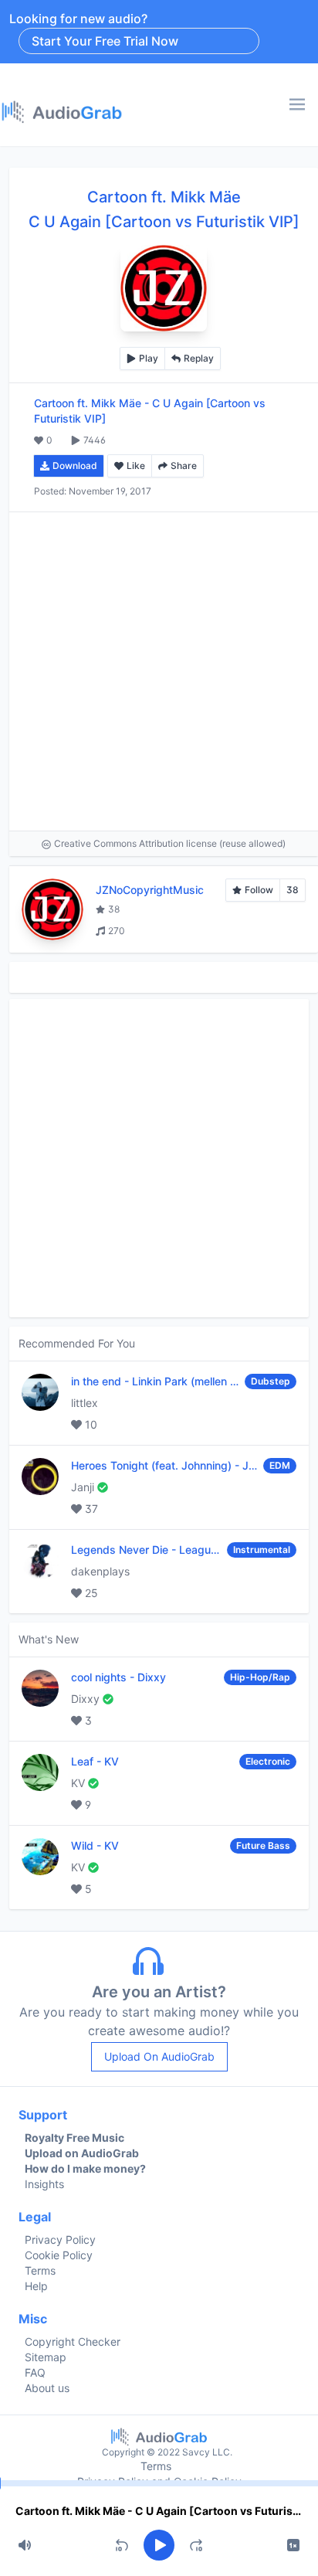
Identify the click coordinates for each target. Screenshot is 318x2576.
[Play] (159, 2545)
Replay (199, 358)
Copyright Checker (73, 2342)
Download (75, 466)
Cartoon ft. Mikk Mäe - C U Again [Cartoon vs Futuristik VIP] (159, 2511)
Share (184, 466)
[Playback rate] (293, 2545)
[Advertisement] (159, 671)
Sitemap (46, 2357)
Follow (259, 890)
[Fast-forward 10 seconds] (196, 2545)
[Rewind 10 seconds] (122, 2545)
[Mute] (25, 2545)
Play (149, 358)
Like (136, 466)
